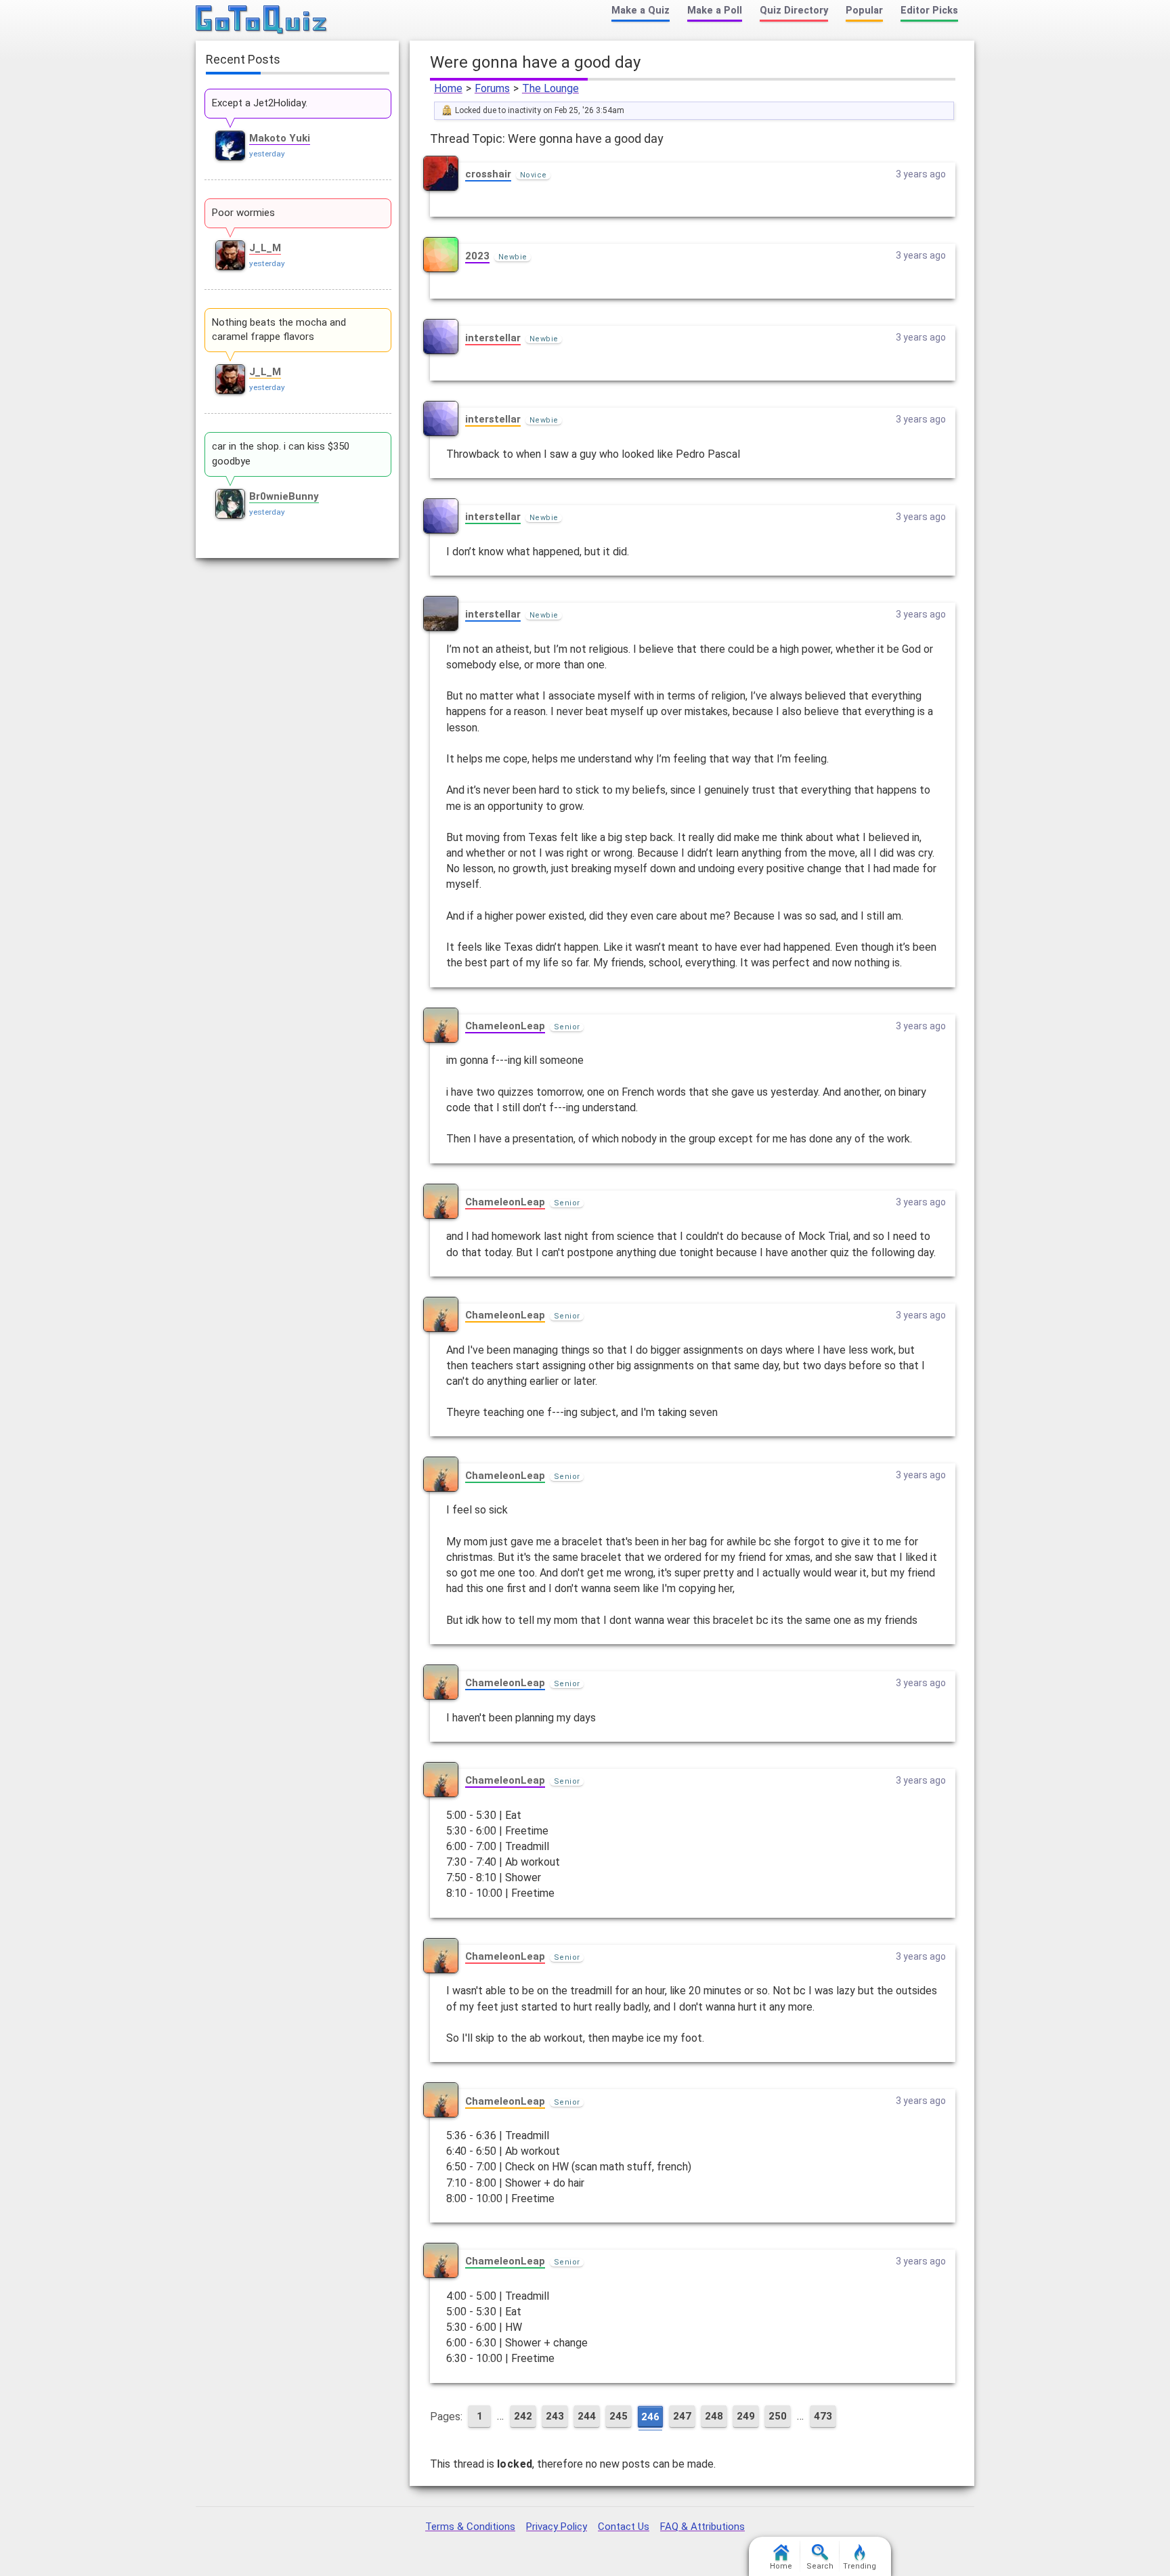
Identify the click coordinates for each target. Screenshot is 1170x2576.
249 (746, 2416)
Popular (864, 10)
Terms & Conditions (470, 2527)
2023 (477, 256)
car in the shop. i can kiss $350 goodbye (281, 454)
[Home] (262, 20)
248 (714, 2416)
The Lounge (550, 88)
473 (823, 2416)
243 (555, 2416)
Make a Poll (715, 10)
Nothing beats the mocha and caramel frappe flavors (279, 330)
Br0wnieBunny (284, 496)
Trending (860, 2566)
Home (448, 88)
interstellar (493, 338)
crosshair (488, 174)
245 (619, 2416)
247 (682, 2416)
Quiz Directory (794, 10)
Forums (492, 88)
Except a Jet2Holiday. (260, 103)
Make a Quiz (641, 10)
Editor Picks (929, 10)
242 (523, 2416)
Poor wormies (243, 213)
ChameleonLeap (505, 1026)
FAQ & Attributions (702, 2527)
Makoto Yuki (280, 138)
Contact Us (624, 2527)
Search (820, 2566)
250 (778, 2416)
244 (587, 2416)
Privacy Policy (557, 2527)
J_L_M (265, 248)
